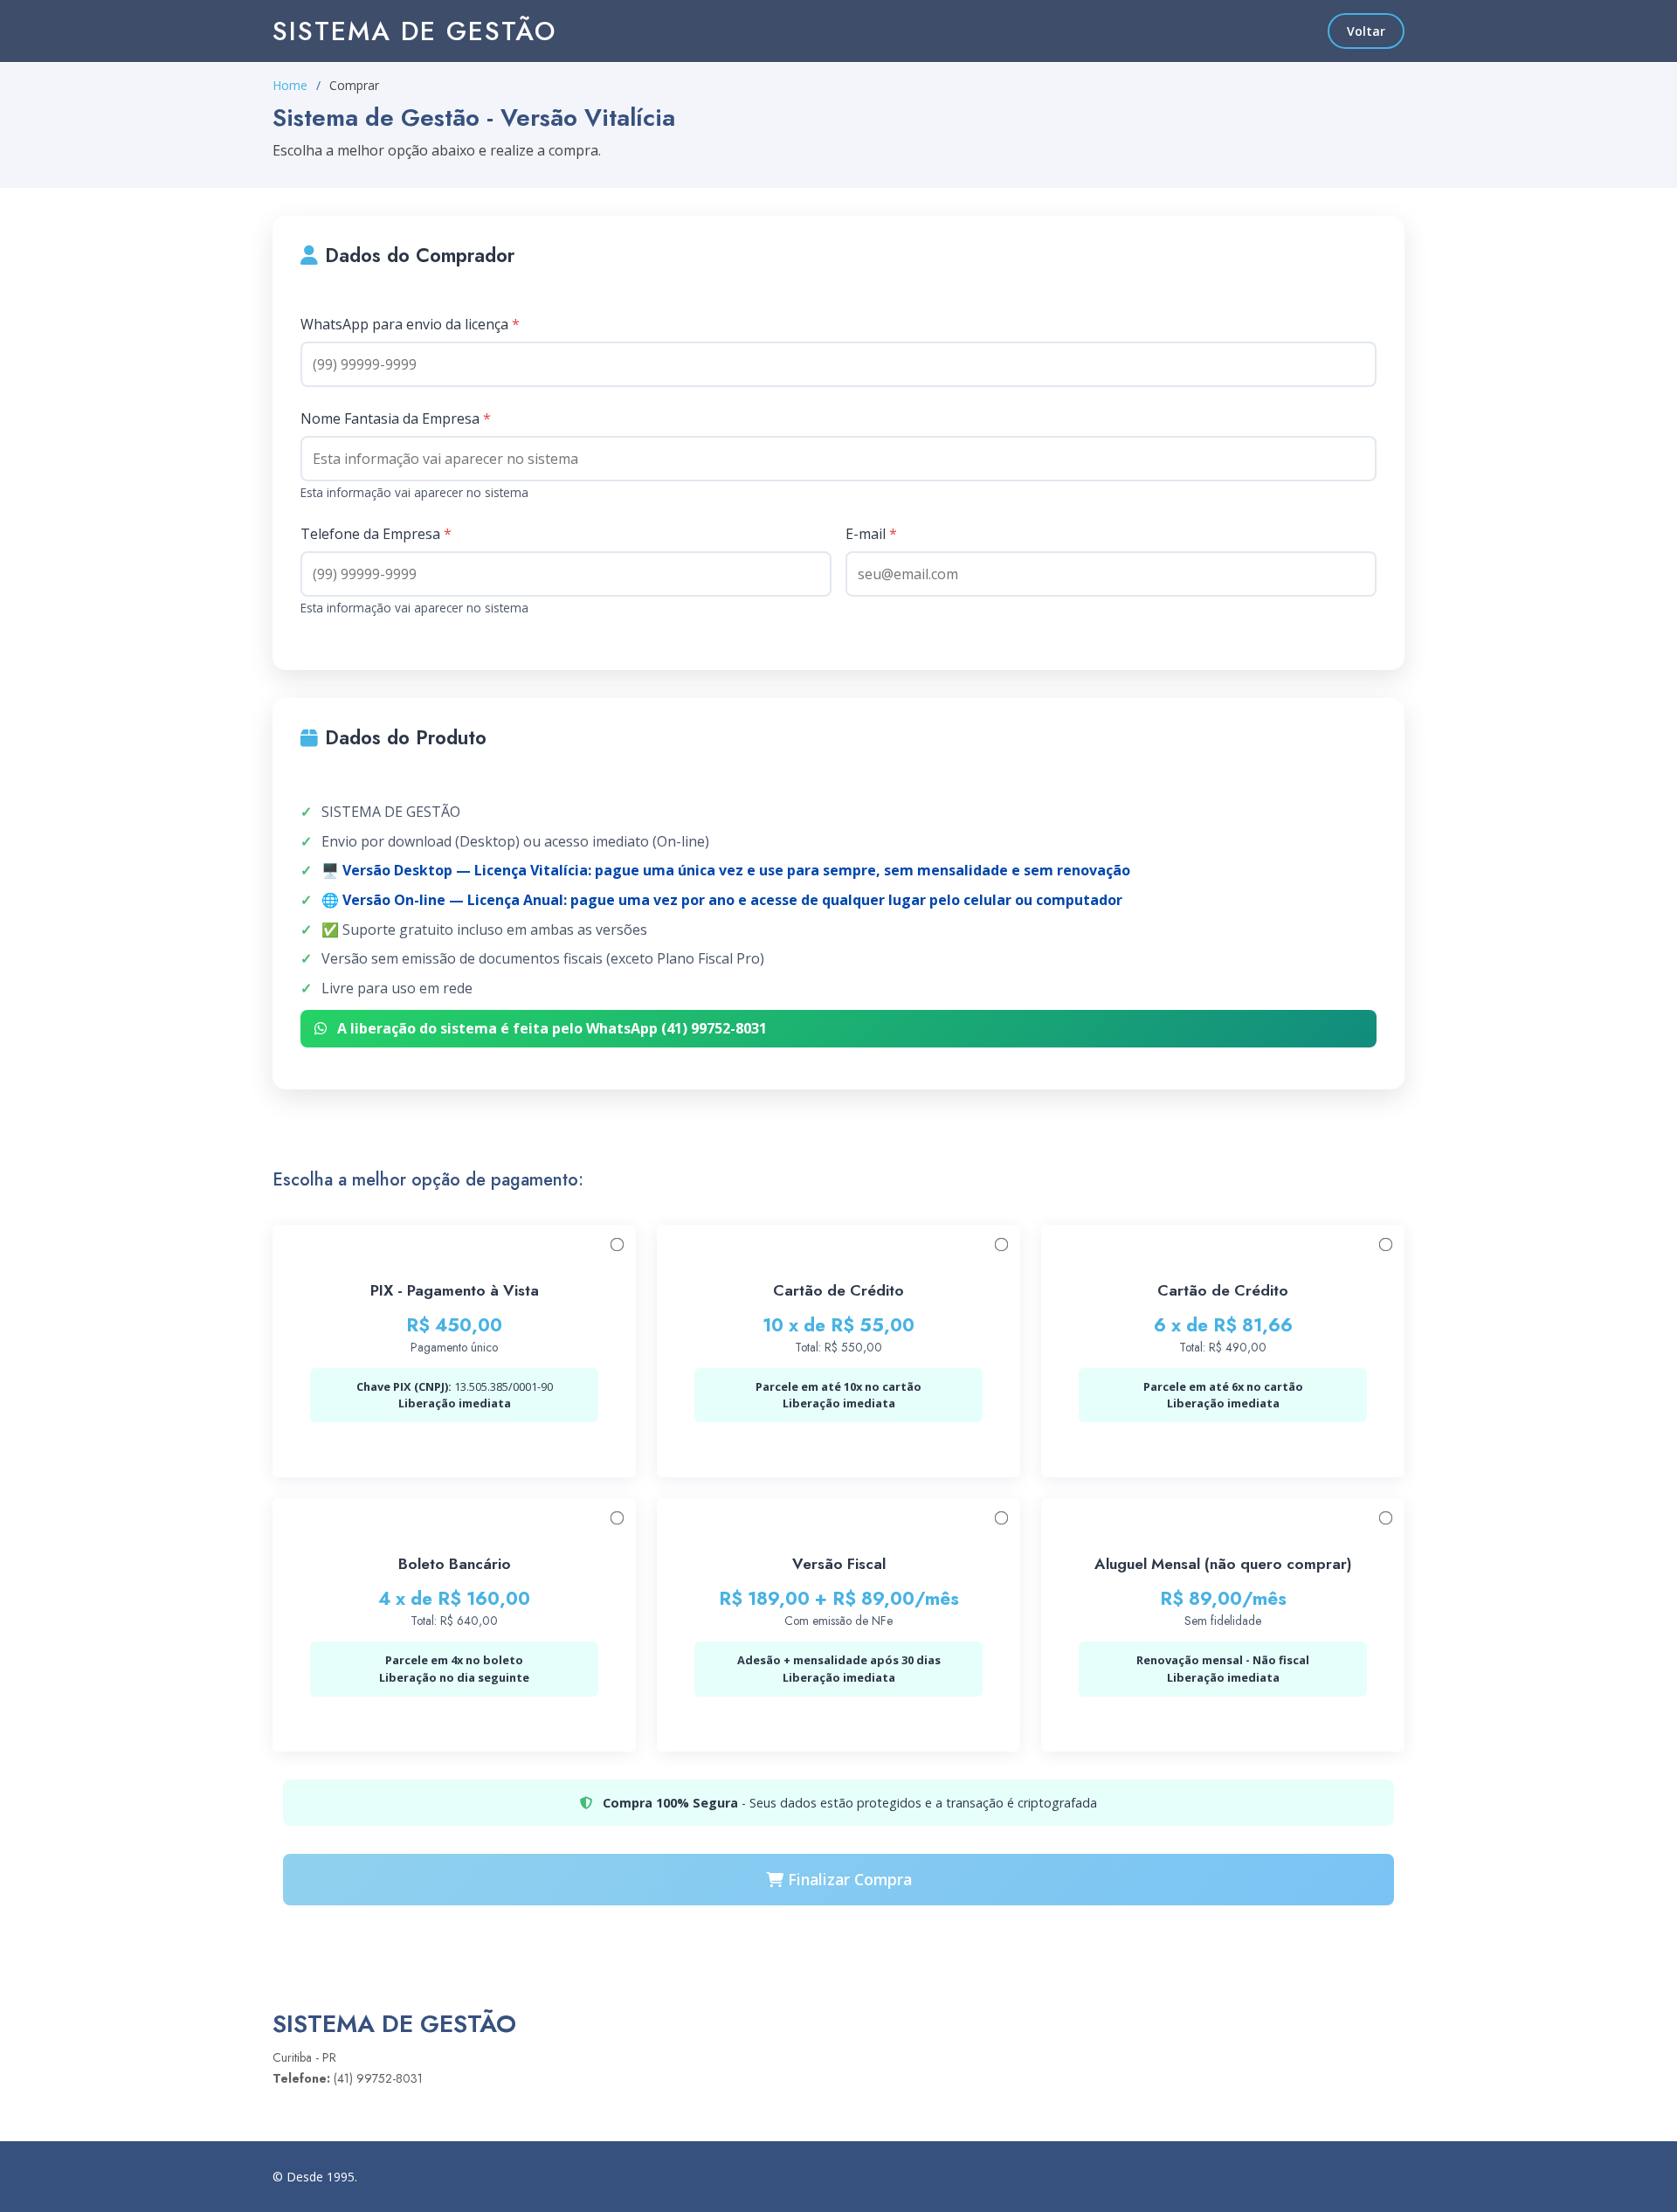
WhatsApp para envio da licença (410, 324)
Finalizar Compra (848, 1879)
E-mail (871, 534)
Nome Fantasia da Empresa (396, 418)
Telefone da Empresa (376, 534)
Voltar (1366, 31)
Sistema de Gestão (414, 31)
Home (290, 85)
